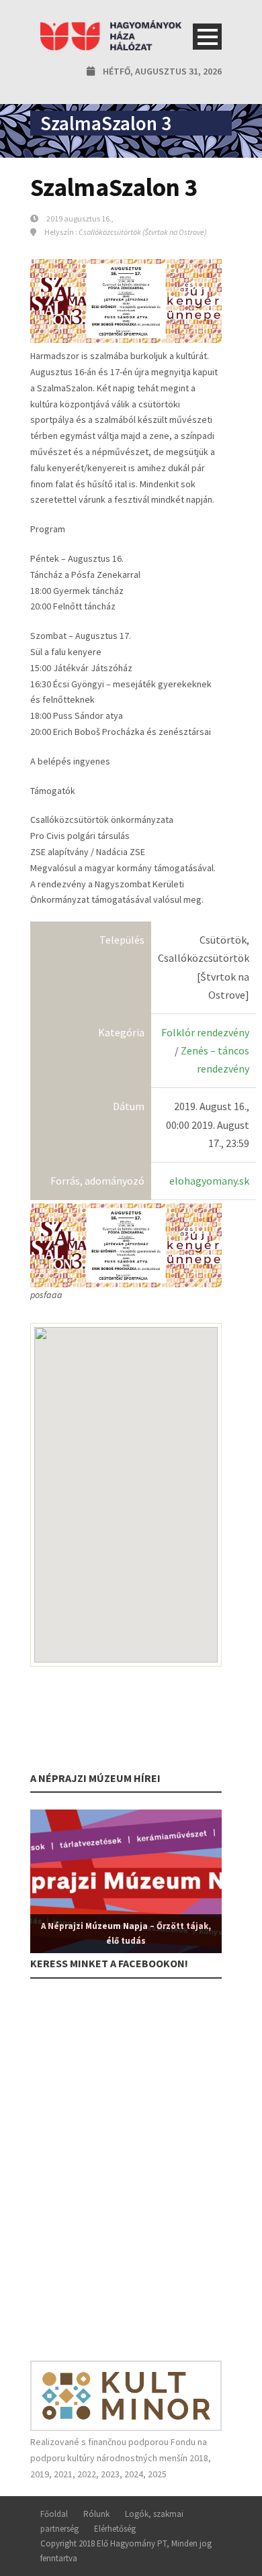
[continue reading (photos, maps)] (126, 1244)
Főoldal (54, 2514)
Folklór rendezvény (205, 1032)
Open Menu (207, 37)
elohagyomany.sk (209, 1181)
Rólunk (96, 2514)
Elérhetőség (115, 2529)
